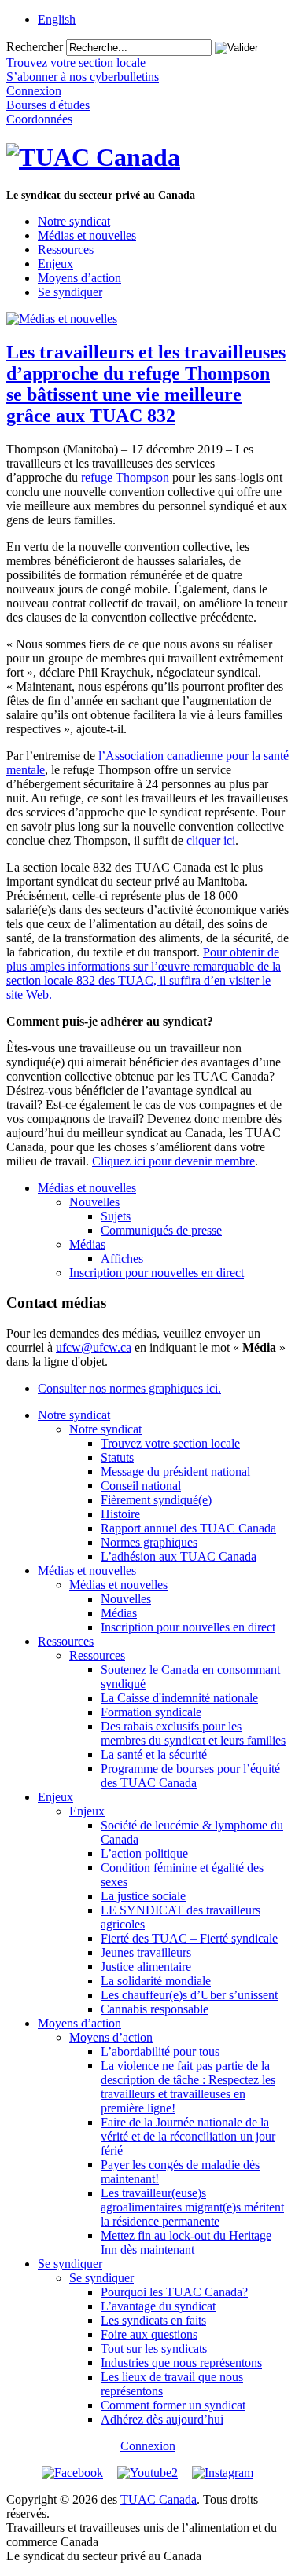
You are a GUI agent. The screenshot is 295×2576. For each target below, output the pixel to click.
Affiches (122, 1259)
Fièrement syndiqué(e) (156, 1500)
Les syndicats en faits (153, 2320)
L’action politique (144, 1853)
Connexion (148, 2446)
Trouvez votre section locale (170, 1443)
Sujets (116, 1216)
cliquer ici (211, 840)
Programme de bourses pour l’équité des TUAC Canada (190, 1776)
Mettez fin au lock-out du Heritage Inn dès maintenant (186, 2242)
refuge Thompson (125, 477)
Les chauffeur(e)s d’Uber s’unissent (189, 1995)
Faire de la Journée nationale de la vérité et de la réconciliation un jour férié (188, 2136)
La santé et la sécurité (154, 1754)
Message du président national (175, 1471)
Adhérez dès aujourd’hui (162, 2419)
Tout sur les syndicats (154, 2348)
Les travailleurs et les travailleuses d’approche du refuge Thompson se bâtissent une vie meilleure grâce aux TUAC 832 (146, 384)
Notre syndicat (74, 221)
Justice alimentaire (146, 1967)
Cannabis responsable (155, 2009)
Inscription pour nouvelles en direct (157, 1273)
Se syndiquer (70, 292)
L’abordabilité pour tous (160, 2051)
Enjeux (55, 264)
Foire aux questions (149, 2334)
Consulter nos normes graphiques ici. (129, 1388)
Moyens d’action (79, 278)
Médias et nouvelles (87, 235)
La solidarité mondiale (156, 1981)
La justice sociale (143, 1896)
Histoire (120, 1514)
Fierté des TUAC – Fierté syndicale (189, 1938)
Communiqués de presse (161, 1230)
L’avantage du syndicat (158, 2306)
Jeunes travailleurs (146, 1952)
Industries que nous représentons (181, 2363)
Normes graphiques (149, 1542)
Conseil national (141, 1486)
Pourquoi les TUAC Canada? (174, 2292)
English (57, 19)
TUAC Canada (159, 2499)
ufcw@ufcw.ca (94, 1347)
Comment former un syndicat (173, 2405)
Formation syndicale (151, 1712)
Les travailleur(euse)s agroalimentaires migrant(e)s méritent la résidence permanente (192, 2207)
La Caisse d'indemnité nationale (179, 1698)
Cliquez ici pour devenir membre (173, 1161)
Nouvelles (94, 1202)
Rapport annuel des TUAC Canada (188, 1528)
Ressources (66, 250)
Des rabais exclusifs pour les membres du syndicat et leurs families (193, 1733)
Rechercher (35, 47)
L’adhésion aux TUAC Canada (179, 1556)
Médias (87, 1244)
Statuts (117, 1457)
